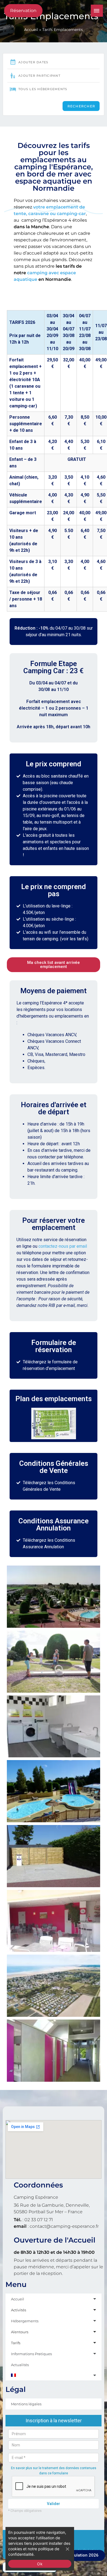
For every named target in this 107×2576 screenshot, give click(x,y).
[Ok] (67, 2549)
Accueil (31, 30)
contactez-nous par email (63, 1246)
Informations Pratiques (31, 2354)
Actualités (20, 2365)
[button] (54, 965)
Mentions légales (26, 2404)
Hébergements (25, 2321)
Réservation (23, 11)
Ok (40, 2564)
